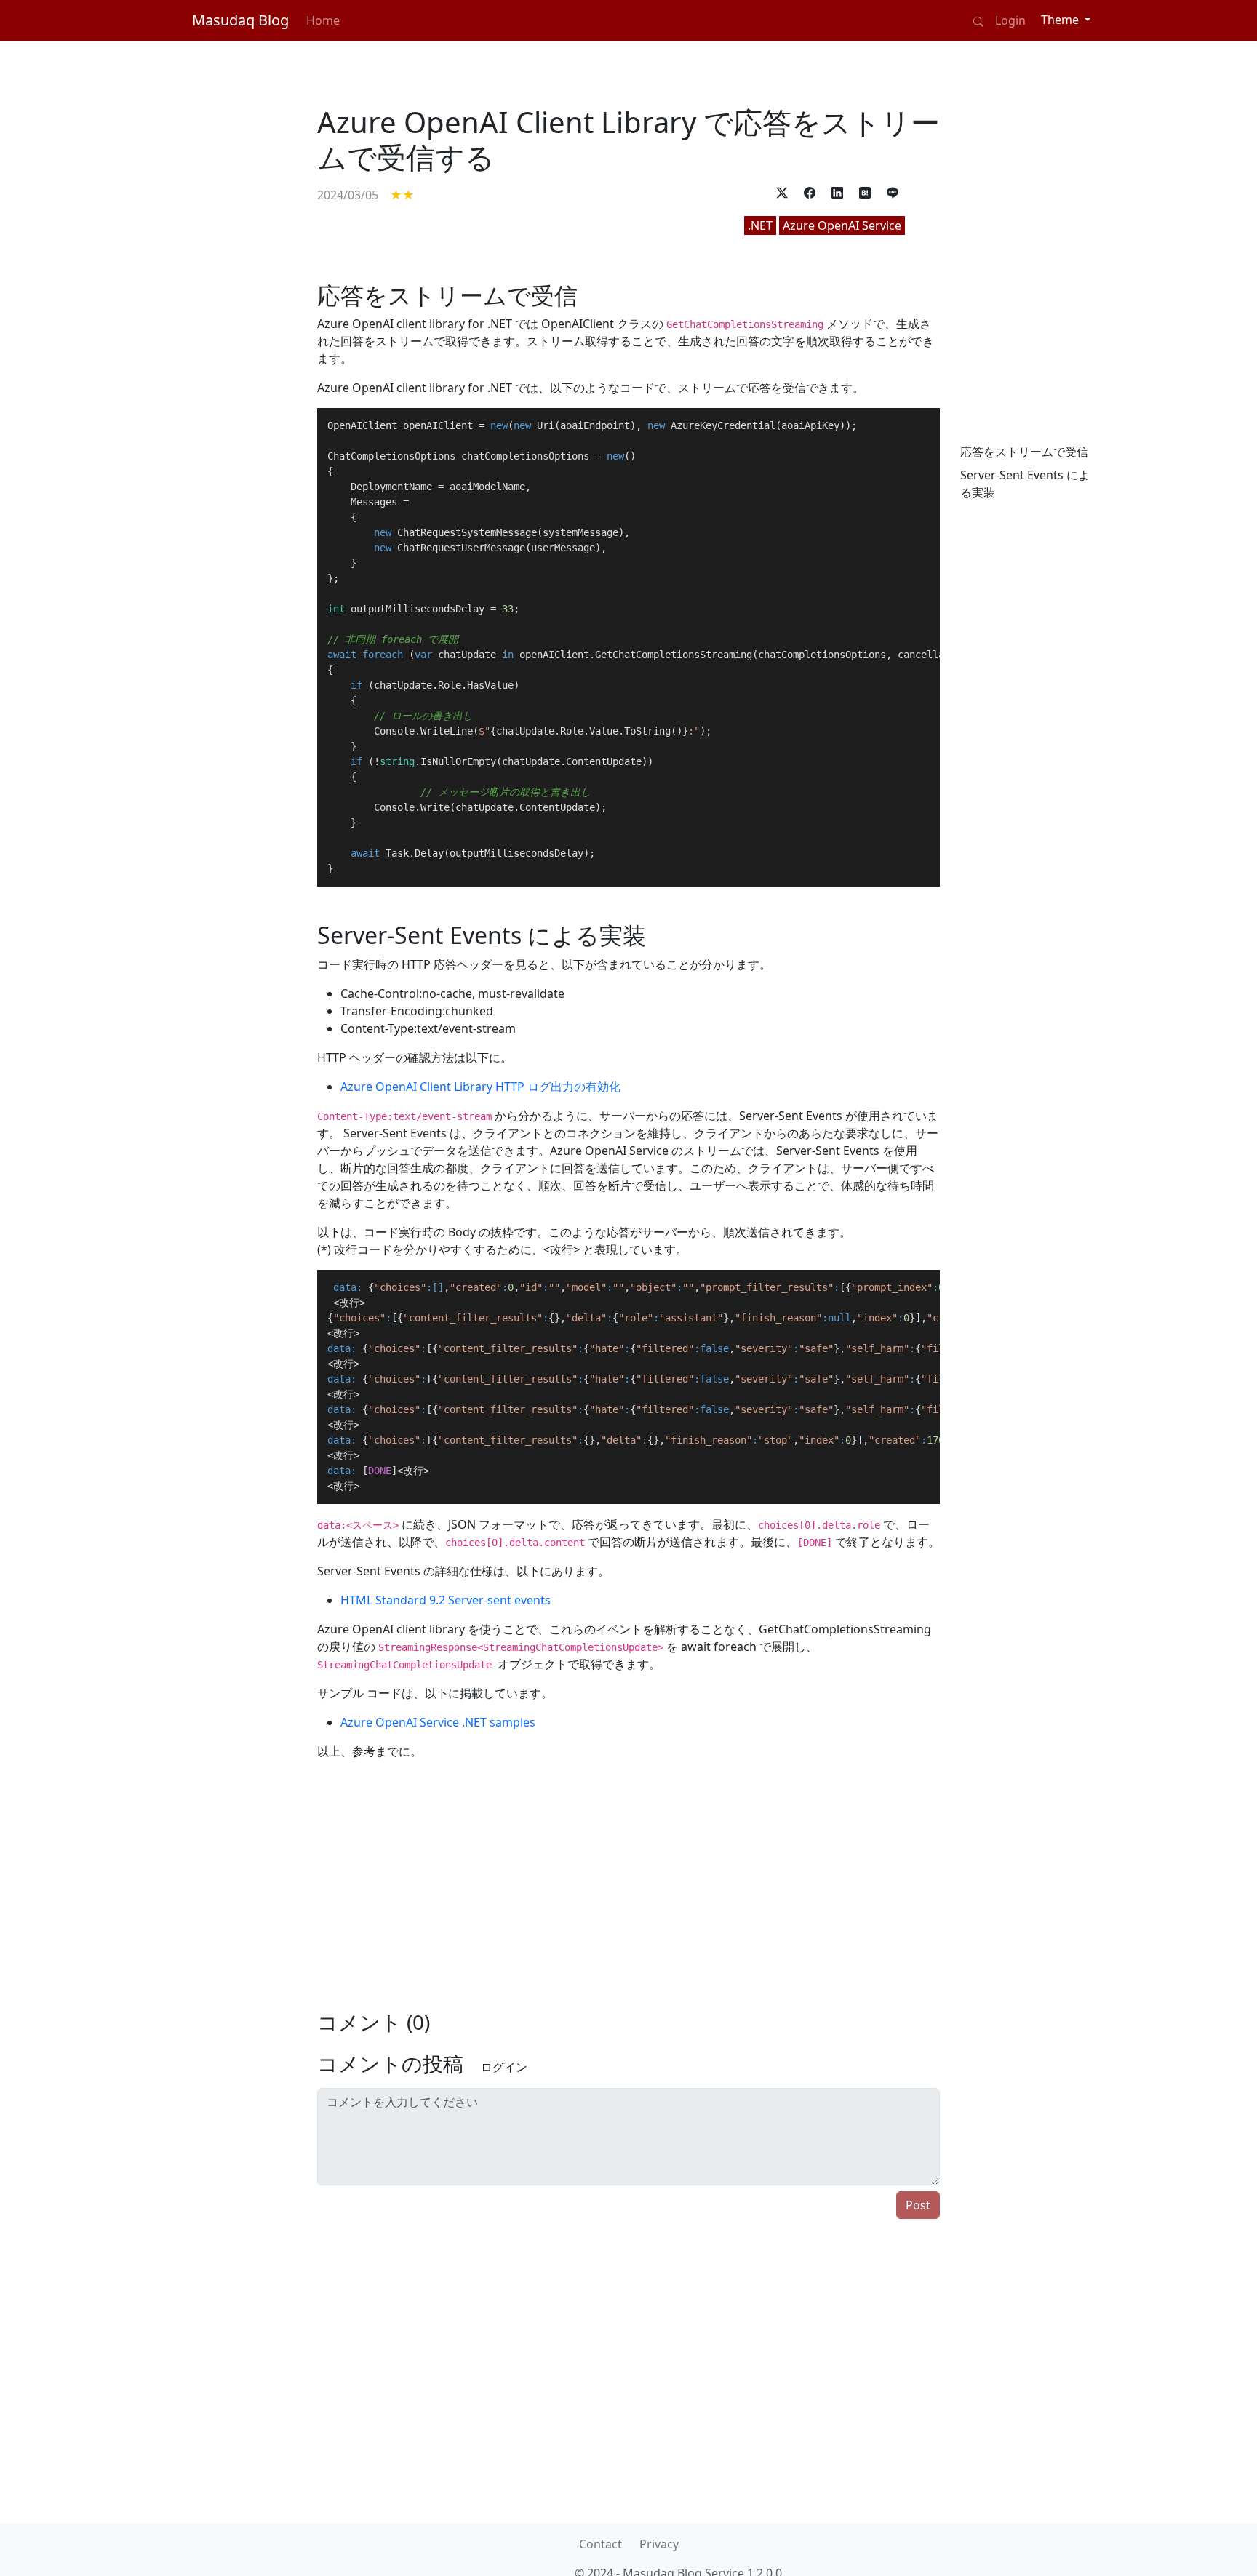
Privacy (659, 2544)
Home (323, 20)
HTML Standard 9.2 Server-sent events (446, 1600)
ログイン (504, 2067)
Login (1010, 20)
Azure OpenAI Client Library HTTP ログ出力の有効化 (480, 1087)
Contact (600, 2544)
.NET (760, 225)
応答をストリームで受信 (1024, 452)
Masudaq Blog (240, 20)
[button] (782, 192)
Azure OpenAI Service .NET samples (438, 1722)
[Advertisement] (228, 540)
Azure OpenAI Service (842, 225)
